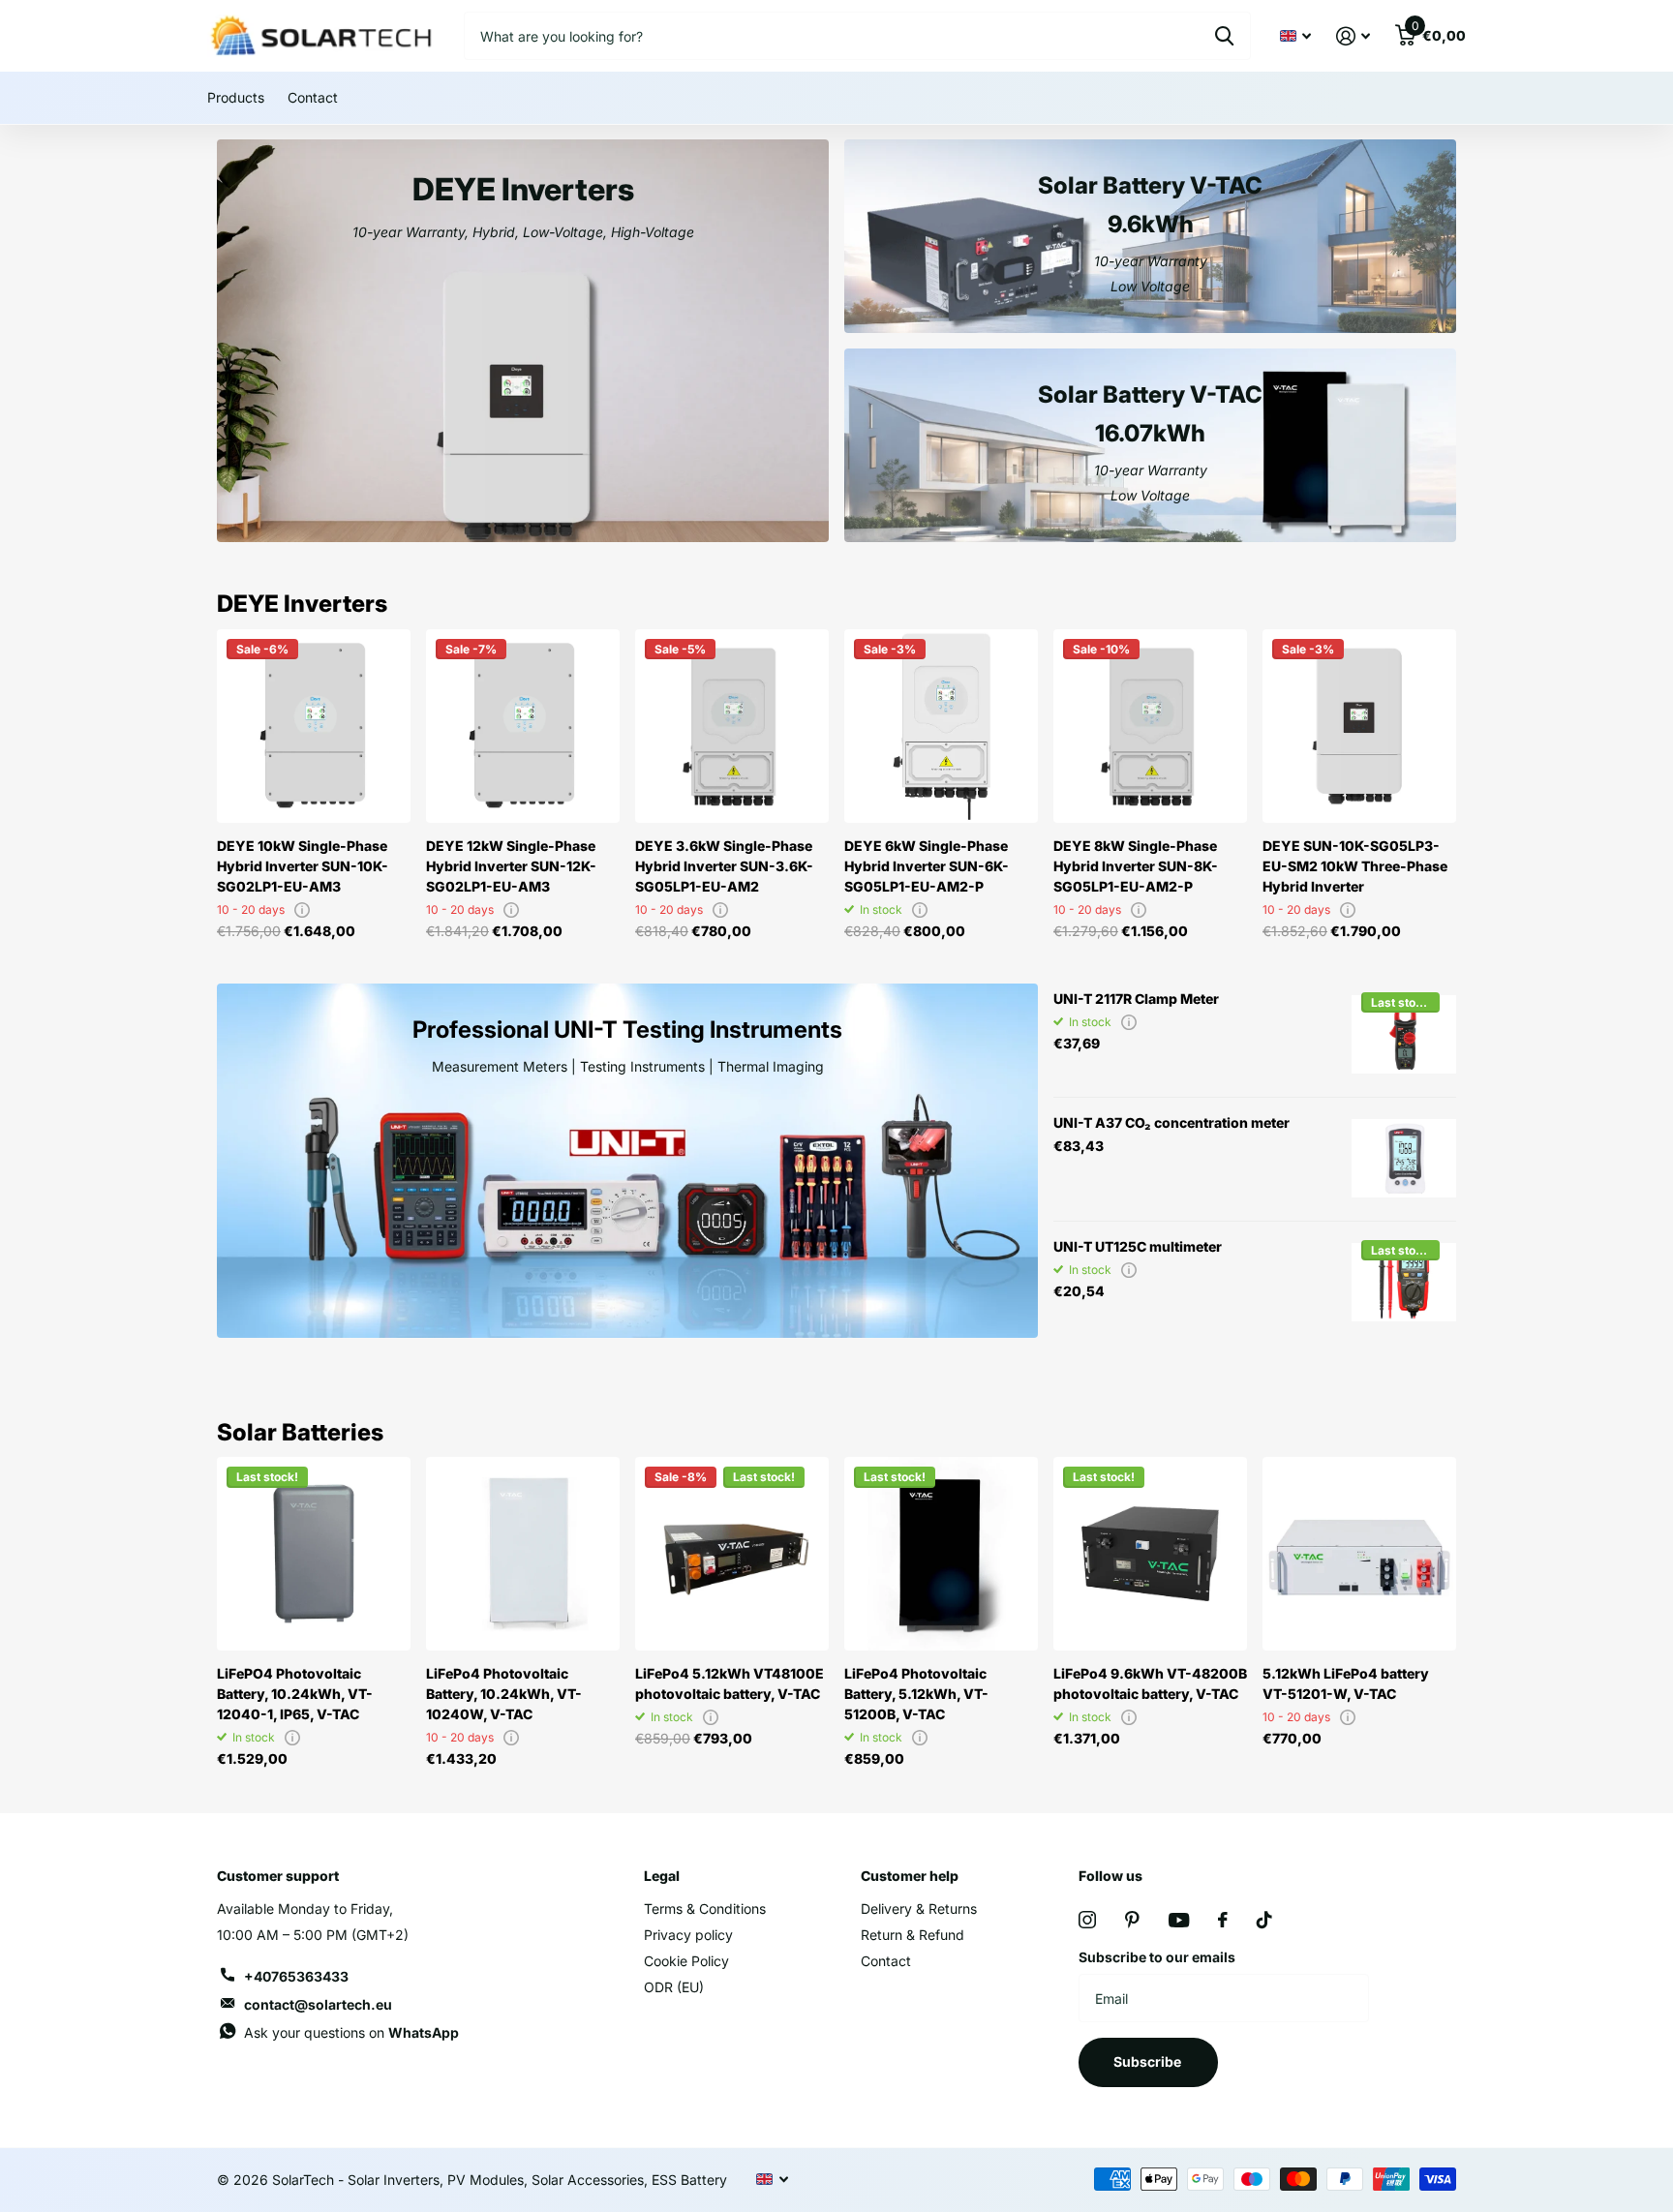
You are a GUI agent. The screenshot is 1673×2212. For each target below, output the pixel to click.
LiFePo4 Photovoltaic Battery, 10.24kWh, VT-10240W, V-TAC (504, 1694)
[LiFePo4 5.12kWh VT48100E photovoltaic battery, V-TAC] (732, 1554)
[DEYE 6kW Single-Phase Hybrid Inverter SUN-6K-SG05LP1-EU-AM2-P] (941, 726)
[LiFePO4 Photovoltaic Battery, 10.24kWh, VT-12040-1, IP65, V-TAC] (314, 1554)
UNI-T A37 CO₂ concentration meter (1171, 1122)
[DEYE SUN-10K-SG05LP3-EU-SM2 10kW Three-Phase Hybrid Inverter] (1359, 726)
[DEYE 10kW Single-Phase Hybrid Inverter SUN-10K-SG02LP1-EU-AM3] (314, 726)
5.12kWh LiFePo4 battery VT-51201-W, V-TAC (1346, 1683)
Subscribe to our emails (1157, 1957)
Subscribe (1149, 2061)
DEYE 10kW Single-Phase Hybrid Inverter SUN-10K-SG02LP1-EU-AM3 (303, 866)
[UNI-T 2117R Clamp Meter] (1404, 1035)
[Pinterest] (1132, 1920)
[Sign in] (1353, 36)
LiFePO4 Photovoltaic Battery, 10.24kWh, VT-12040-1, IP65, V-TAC (295, 1694)
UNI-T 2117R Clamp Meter (1136, 999)
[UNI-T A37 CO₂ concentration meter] (1404, 1159)
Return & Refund (913, 1935)
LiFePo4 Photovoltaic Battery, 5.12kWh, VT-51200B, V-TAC (916, 1694)
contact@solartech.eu (318, 2004)
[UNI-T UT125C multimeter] (1404, 1283)
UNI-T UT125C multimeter (1138, 1246)
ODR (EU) (674, 1987)
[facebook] (1223, 1920)
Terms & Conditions (705, 1909)
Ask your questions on (351, 2032)
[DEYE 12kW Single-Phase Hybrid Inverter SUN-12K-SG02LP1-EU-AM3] (523, 726)
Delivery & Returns (919, 1909)
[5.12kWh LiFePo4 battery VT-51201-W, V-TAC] (1359, 1554)
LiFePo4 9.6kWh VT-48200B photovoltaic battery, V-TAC (1150, 1683)
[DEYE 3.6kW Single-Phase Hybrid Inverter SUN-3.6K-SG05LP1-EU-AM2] (732, 726)
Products (236, 97)
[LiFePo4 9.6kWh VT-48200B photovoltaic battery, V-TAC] (1150, 1554)
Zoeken (1224, 36)
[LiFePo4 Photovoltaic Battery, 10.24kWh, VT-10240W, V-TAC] (523, 1554)
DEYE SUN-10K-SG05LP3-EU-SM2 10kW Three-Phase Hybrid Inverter (1355, 866)
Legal (662, 1876)
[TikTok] (1264, 1920)
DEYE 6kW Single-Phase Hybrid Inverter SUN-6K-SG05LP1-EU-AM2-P (927, 866)
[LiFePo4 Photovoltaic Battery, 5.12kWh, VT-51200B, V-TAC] (941, 1554)
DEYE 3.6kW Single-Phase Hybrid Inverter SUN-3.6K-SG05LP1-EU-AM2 (724, 866)
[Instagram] (1087, 1920)
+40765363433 (296, 1976)
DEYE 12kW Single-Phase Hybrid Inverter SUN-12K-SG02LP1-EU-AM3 (511, 866)
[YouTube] (1179, 1920)
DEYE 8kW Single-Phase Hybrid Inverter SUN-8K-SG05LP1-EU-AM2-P (1136, 866)
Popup (302, 909)
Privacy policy (688, 1935)
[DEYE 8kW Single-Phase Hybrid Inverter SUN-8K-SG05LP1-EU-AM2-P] (1150, 726)
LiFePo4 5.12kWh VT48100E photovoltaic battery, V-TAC (730, 1683)
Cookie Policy (686, 1961)
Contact (313, 97)
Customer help (910, 1876)
